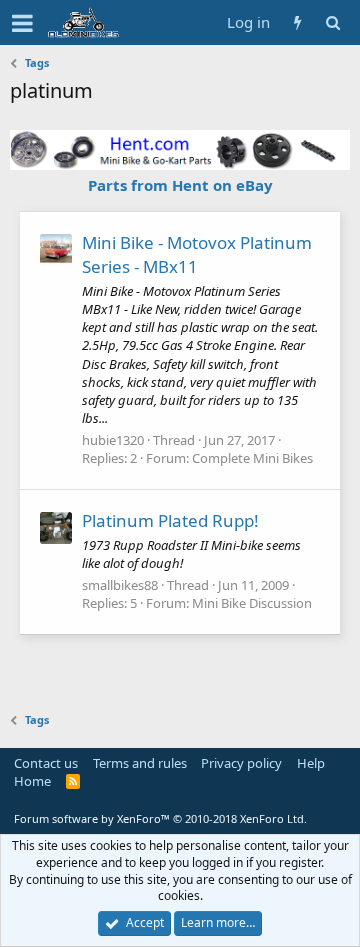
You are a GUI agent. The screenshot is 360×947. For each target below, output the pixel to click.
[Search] (332, 22)
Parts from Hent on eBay (180, 185)
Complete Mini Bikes (252, 458)
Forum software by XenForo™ (160, 818)
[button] (22, 23)
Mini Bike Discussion (252, 603)
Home (32, 781)
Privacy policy (241, 763)
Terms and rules (140, 763)
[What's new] (297, 22)
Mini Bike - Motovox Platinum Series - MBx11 (197, 254)
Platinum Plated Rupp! (170, 520)
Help (311, 763)
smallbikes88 (120, 585)
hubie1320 (113, 440)
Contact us (46, 763)
